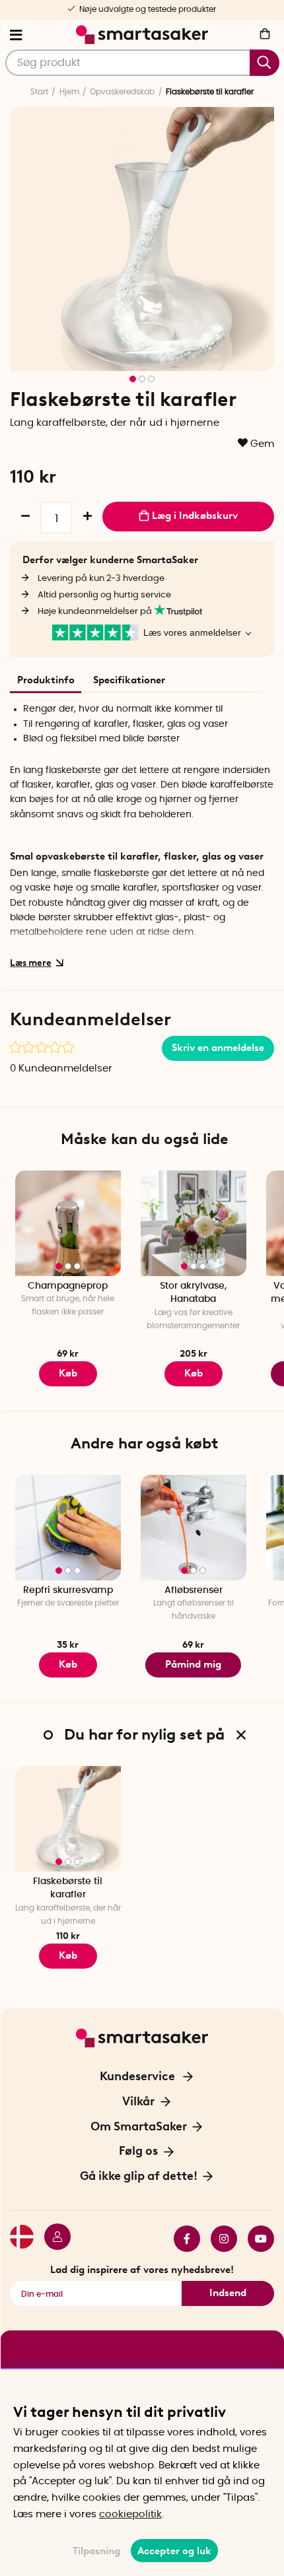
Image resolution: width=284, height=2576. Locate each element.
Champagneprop (68, 1286)
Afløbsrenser (194, 1590)
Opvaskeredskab (122, 92)
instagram (219, 2239)
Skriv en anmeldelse (218, 1048)
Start (39, 92)
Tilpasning (96, 2551)
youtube (256, 2239)
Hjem (69, 92)
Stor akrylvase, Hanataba (193, 1293)
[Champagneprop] (68, 1223)
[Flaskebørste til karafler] (68, 1819)
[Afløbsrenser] (194, 1528)
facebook (182, 2239)
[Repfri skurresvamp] (68, 1528)
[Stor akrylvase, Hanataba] (194, 1223)
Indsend (228, 2293)
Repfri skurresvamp (68, 1590)
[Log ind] (52, 2239)
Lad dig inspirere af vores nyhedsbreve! (142, 2270)
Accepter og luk (174, 2551)
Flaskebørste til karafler (68, 1888)
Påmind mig (193, 1664)
